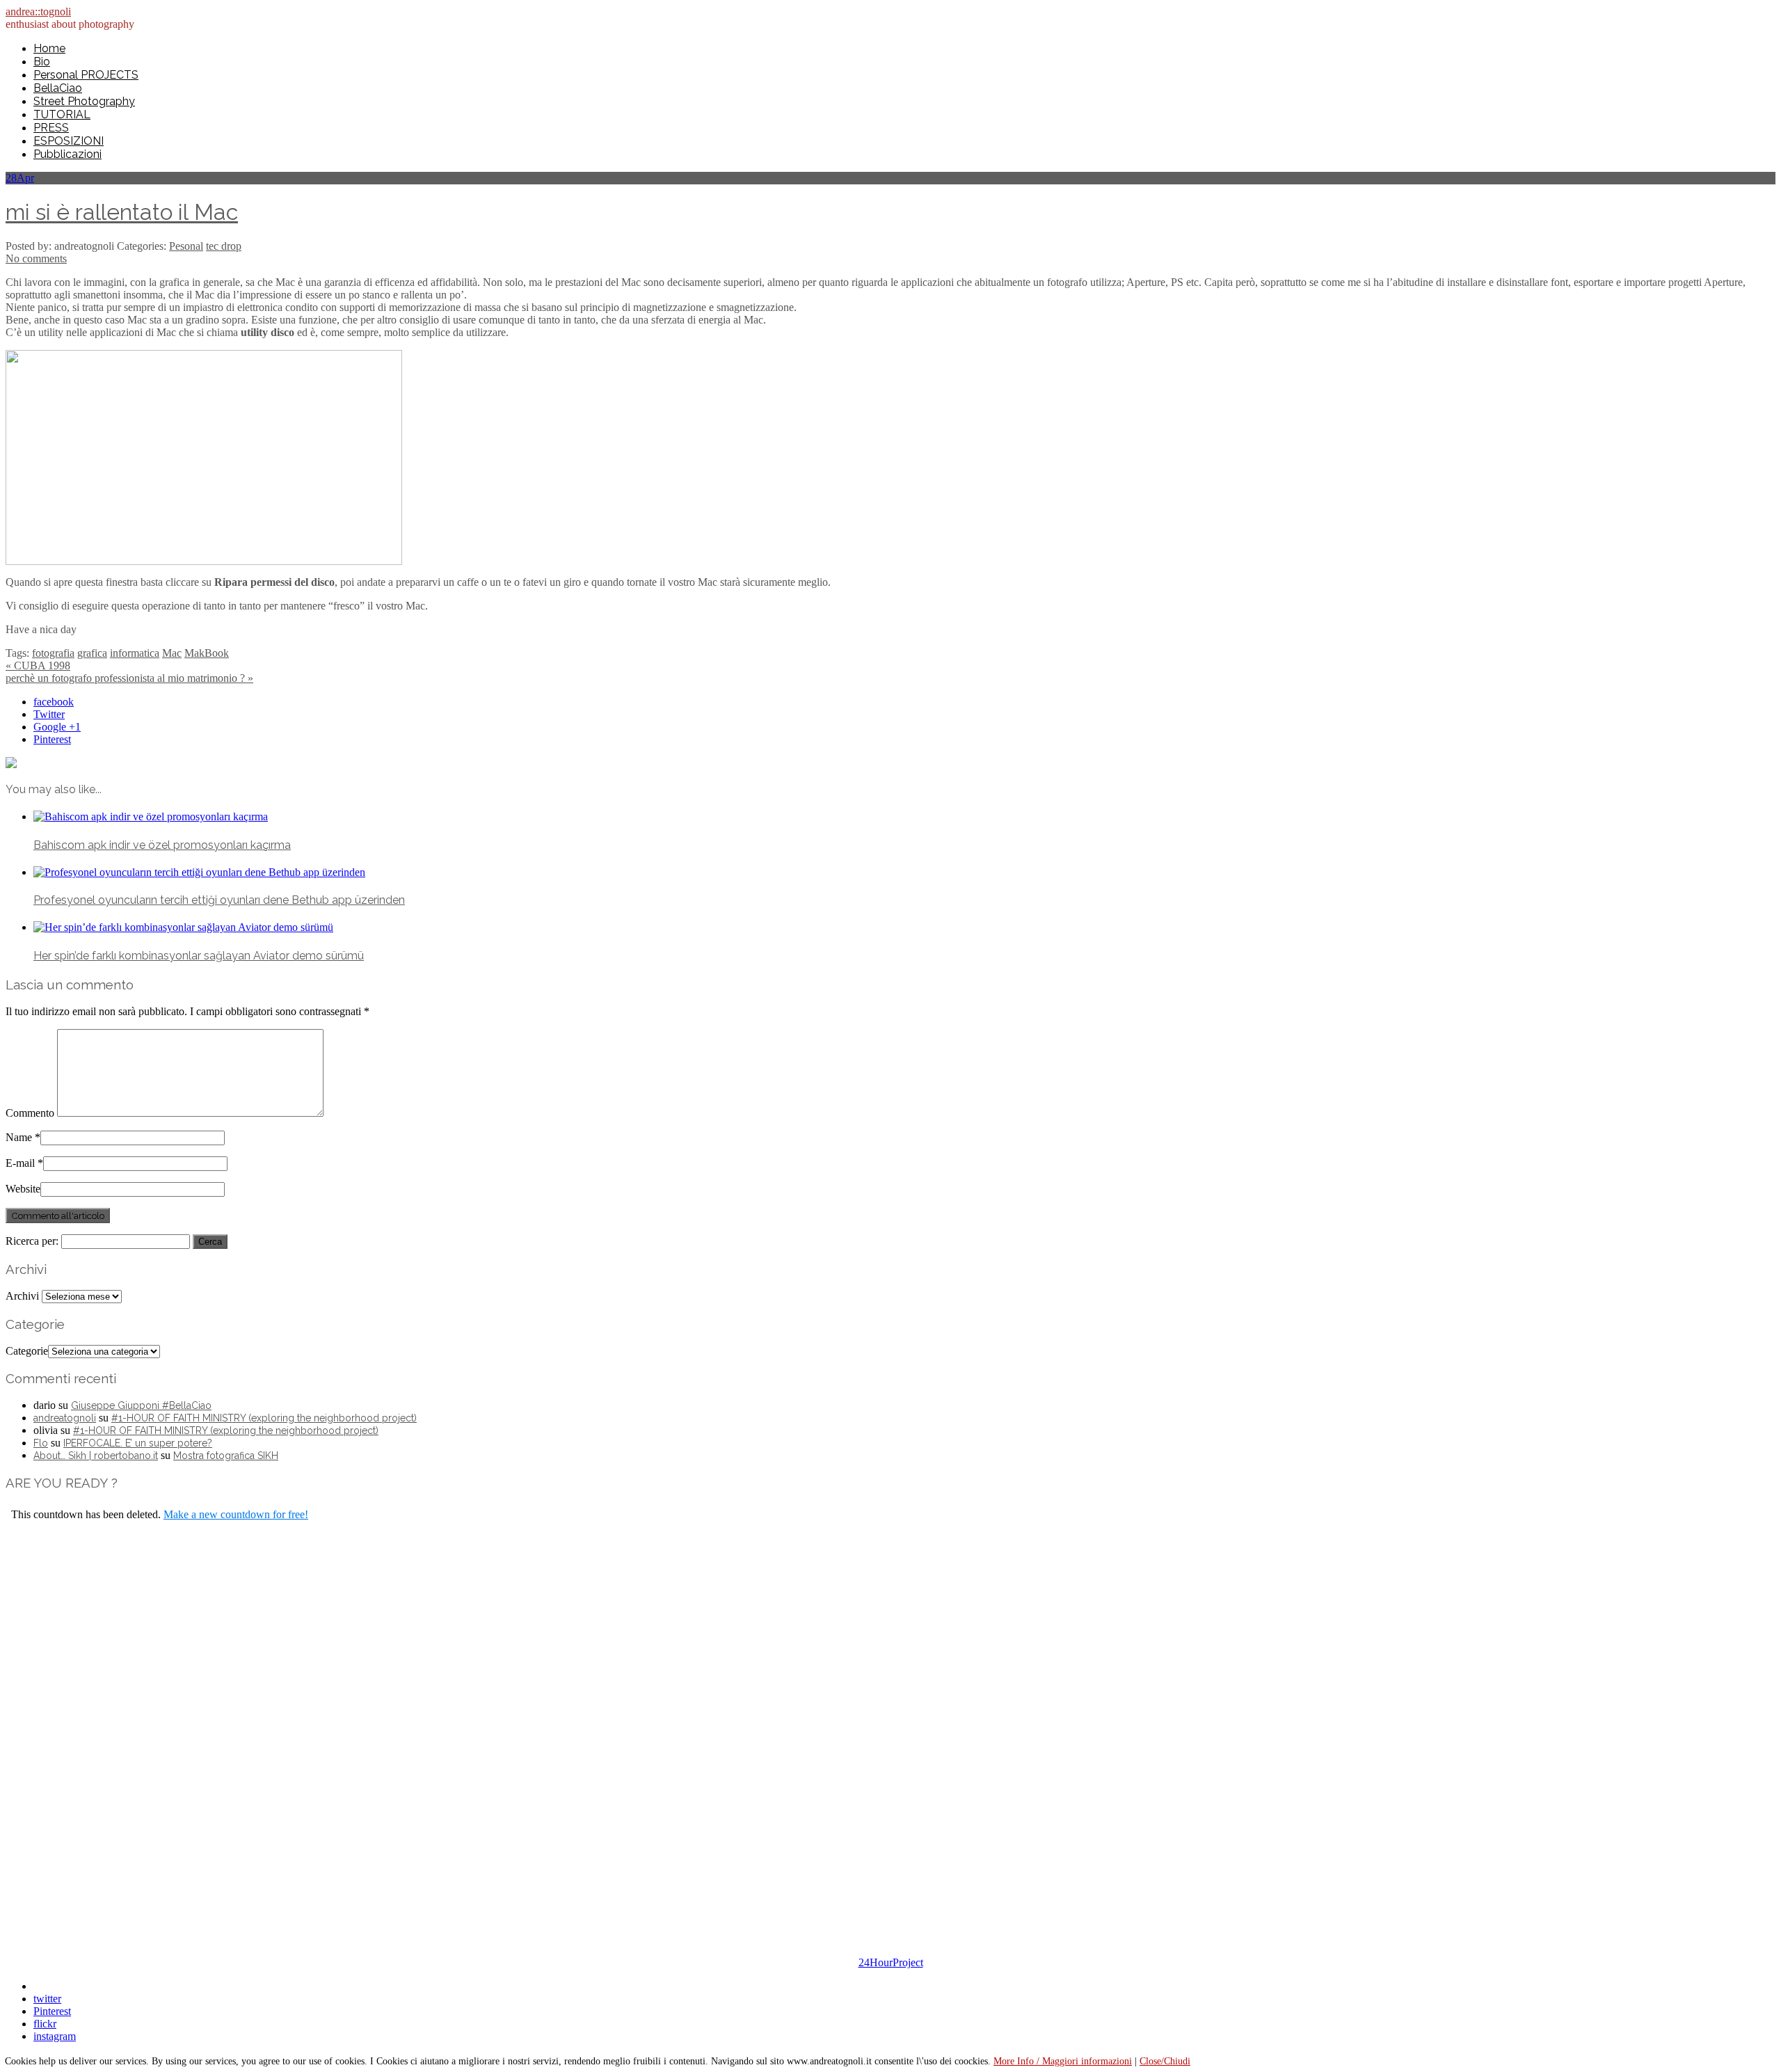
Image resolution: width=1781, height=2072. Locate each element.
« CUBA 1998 (38, 666)
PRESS (51, 128)
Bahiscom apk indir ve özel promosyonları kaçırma (162, 845)
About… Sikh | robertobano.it (96, 1456)
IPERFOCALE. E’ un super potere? (138, 1443)
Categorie (27, 1351)
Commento (30, 1113)
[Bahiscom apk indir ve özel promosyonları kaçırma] (151, 816)
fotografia (53, 653)
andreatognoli (65, 1418)
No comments (36, 258)
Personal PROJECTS (86, 75)
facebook (54, 702)
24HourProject (891, 1962)
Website (23, 1189)
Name (19, 1137)
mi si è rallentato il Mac (122, 212)
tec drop (224, 246)
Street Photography (84, 101)
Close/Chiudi (1165, 2061)
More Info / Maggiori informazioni (1063, 2061)
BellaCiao (58, 88)
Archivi (22, 1296)
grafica (92, 653)
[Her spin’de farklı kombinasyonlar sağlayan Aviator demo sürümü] (183, 927)
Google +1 (57, 727)
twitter (47, 1999)
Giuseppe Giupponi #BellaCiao (141, 1405)
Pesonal (186, 246)
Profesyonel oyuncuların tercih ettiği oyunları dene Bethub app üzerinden (219, 900)
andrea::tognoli (38, 11)
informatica (135, 653)
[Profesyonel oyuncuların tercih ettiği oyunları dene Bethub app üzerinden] (199, 872)
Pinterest (52, 739)
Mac (172, 653)
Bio (42, 62)
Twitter (49, 714)
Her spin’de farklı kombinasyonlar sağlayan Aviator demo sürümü (199, 956)
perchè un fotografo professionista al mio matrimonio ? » (129, 678)
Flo (41, 1443)
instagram (55, 2036)
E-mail (20, 1163)
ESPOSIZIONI (69, 141)
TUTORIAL (62, 114)
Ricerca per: (32, 1241)
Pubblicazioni (67, 154)
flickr (45, 2024)
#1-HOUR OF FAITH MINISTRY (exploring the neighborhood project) (264, 1418)
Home (49, 48)
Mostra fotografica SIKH (226, 1456)
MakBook (207, 653)
